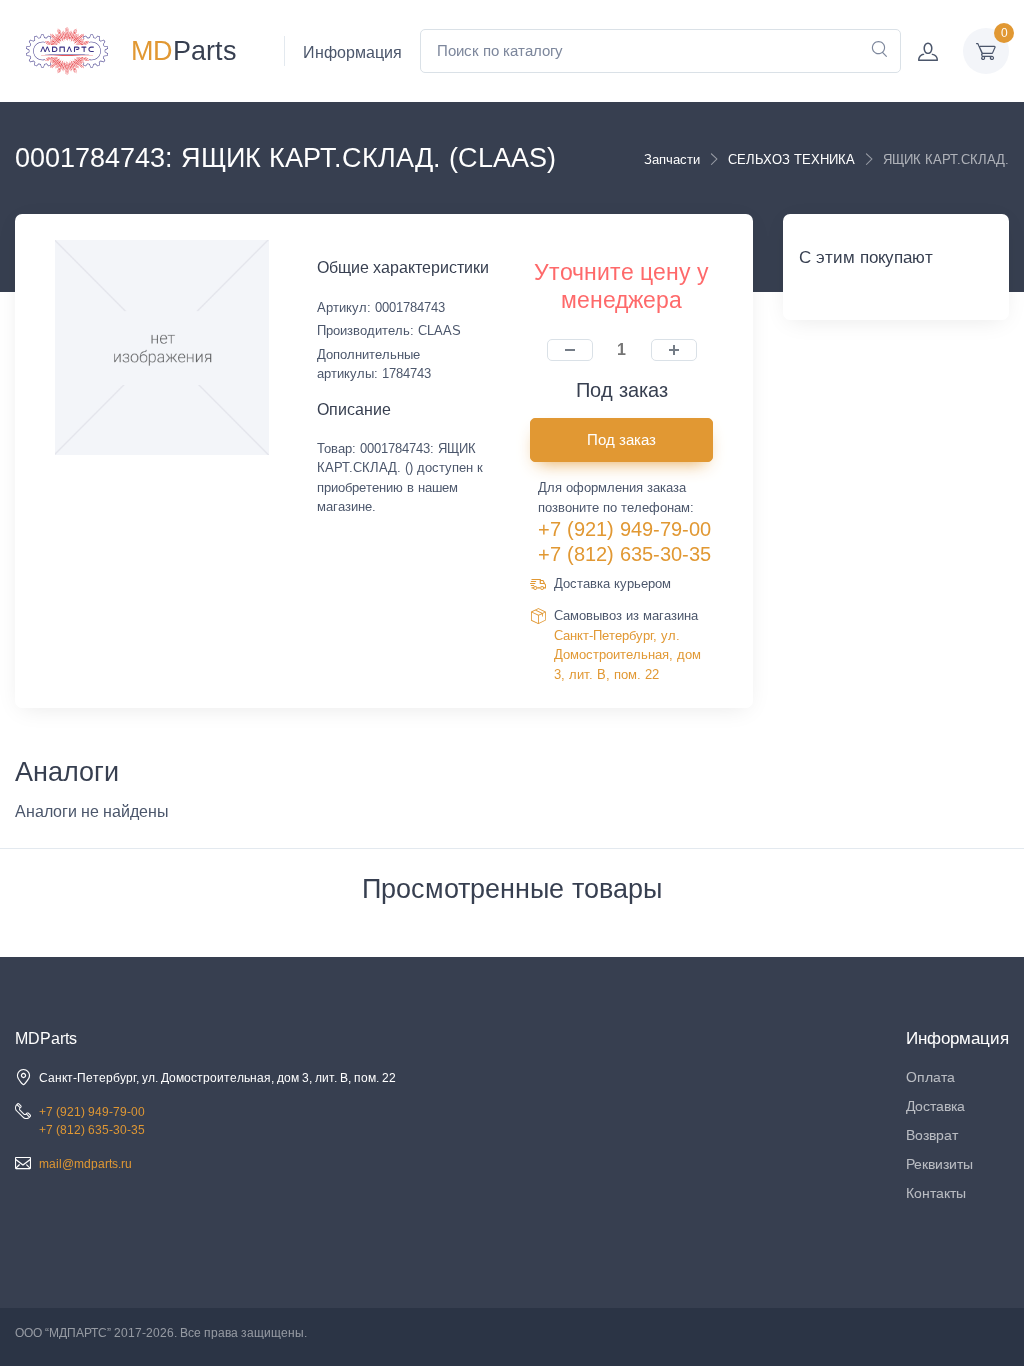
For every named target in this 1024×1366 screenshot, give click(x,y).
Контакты (936, 1193)
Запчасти (672, 159)
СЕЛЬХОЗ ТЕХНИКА (791, 159)
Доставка (935, 1106)
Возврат (932, 1135)
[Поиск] (879, 51)
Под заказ (621, 439)
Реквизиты (939, 1164)
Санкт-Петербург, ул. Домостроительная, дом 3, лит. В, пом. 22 (627, 655)
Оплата (930, 1077)
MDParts (46, 1038)
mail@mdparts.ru (85, 1164)
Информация (352, 52)
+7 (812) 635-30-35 (624, 554)
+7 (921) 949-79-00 (624, 529)
